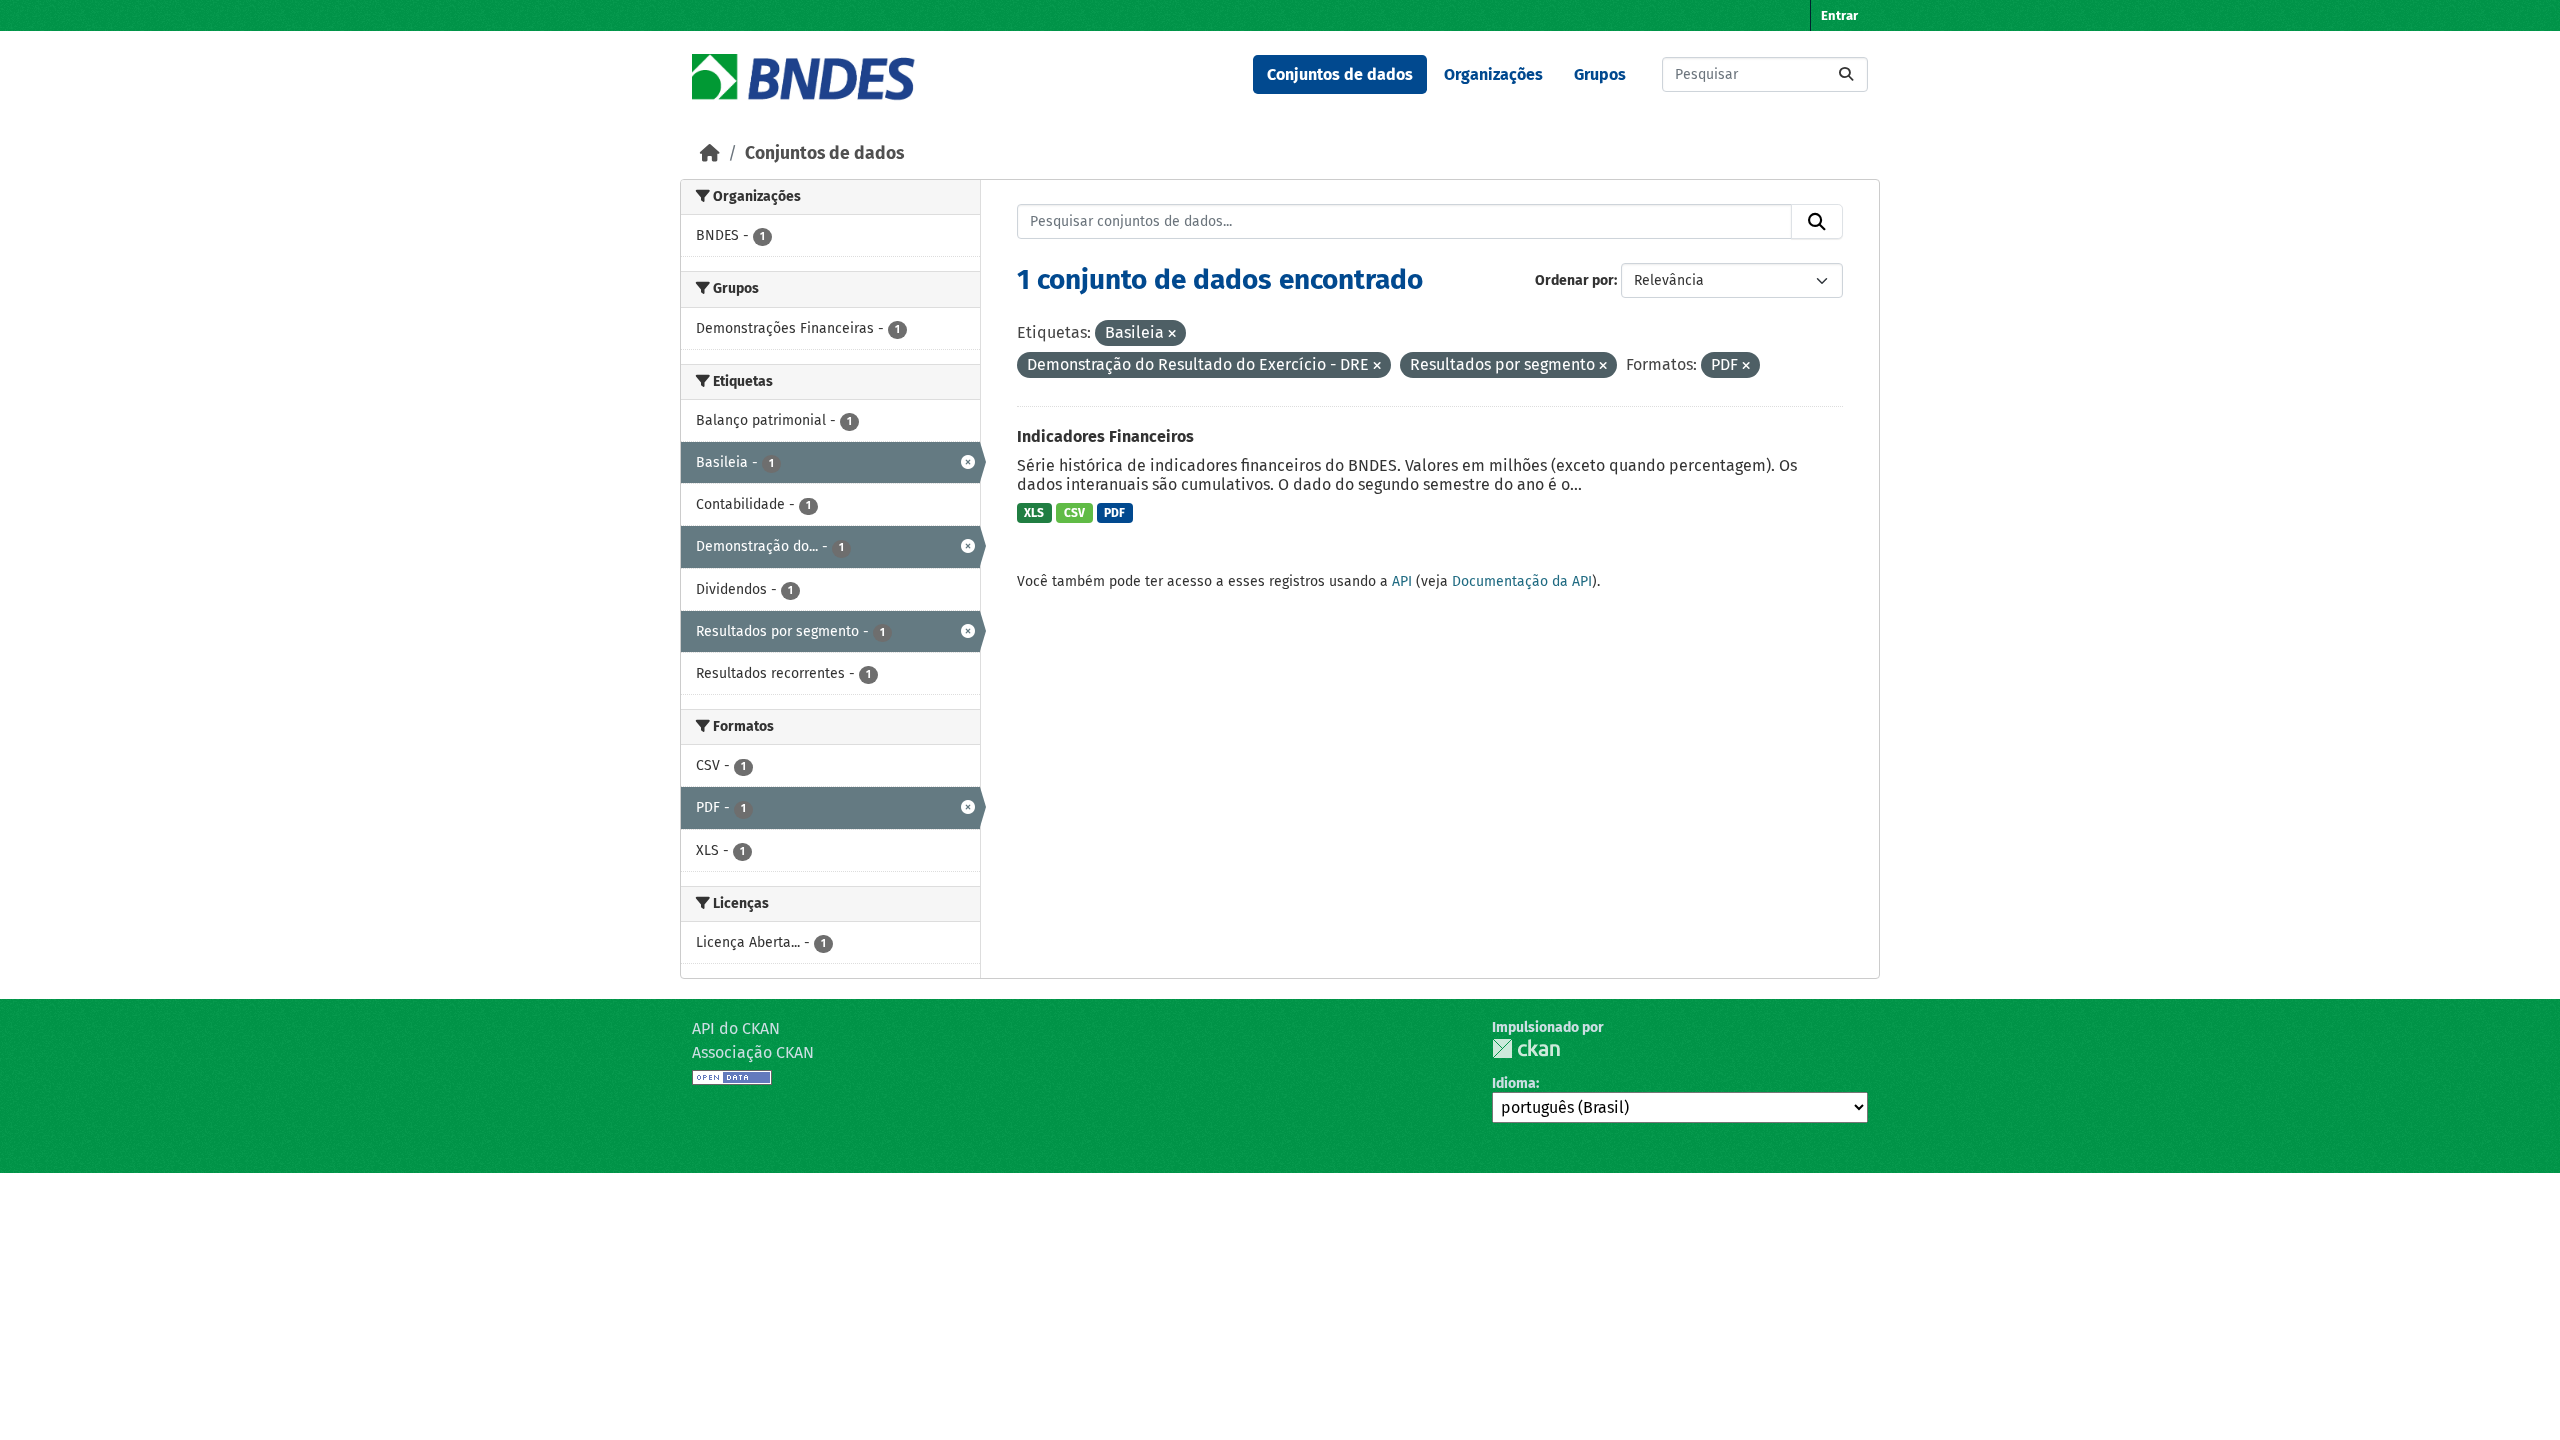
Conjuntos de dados (1340, 74)
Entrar (1839, 15)
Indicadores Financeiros (1105, 436)
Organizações (1493, 74)
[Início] (710, 153)
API (1402, 581)
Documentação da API (1522, 581)
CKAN (1526, 1048)
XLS (1034, 513)
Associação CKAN (753, 1052)
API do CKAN (736, 1028)
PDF (1114, 513)
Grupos (1600, 74)
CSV (1074, 513)
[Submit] (1846, 74)
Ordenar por (1574, 280)
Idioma (1514, 1083)
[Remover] (1172, 334)
